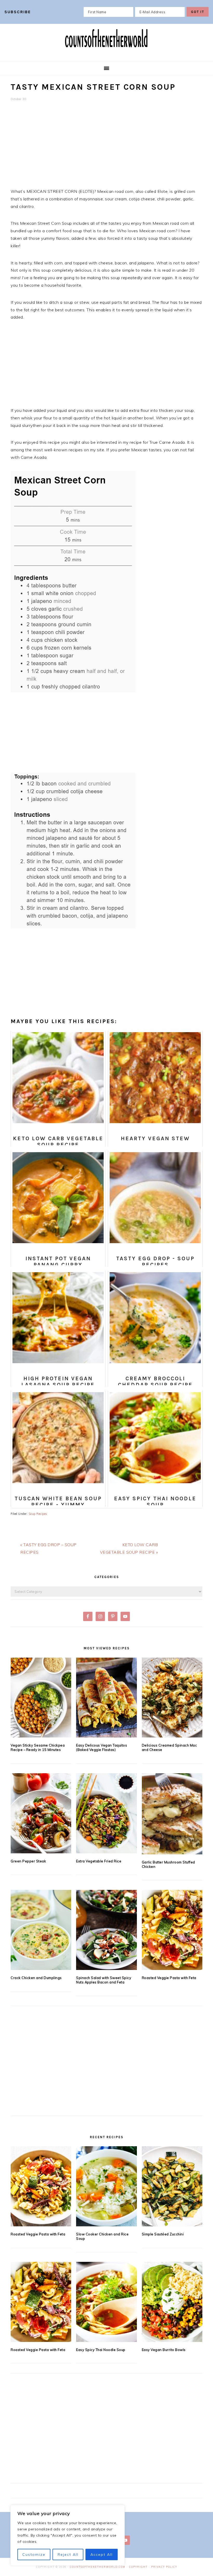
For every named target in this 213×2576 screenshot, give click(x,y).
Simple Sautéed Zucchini (163, 2234)
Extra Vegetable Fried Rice (99, 1861)
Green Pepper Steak (28, 1861)
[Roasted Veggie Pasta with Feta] (172, 1930)
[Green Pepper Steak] (41, 1813)
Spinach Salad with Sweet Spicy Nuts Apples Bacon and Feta (104, 1980)
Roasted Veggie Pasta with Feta (169, 1978)
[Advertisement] (106, 148)
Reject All (68, 2554)
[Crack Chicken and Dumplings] (41, 1930)
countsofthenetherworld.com (98, 2567)
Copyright (138, 2567)
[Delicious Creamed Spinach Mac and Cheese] (172, 1698)
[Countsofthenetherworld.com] (106, 54)
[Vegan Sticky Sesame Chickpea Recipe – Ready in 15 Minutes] (41, 1698)
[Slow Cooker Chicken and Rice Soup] (106, 2186)
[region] (68, 2535)
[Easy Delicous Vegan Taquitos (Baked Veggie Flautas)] (106, 1698)
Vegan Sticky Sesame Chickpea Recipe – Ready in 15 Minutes (38, 1747)
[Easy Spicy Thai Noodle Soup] (106, 2302)
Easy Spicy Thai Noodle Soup (101, 2350)
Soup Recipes (38, 1514)
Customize (34, 2554)
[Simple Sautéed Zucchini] (172, 2186)
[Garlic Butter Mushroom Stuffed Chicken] (172, 1814)
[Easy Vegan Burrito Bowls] (172, 2302)
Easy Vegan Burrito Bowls (164, 2350)
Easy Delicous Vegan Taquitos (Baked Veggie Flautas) (102, 1747)
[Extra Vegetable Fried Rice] (106, 1813)
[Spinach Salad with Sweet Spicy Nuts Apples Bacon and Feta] (106, 1930)
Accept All (102, 2554)
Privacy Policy (164, 2567)
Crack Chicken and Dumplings (36, 1978)
